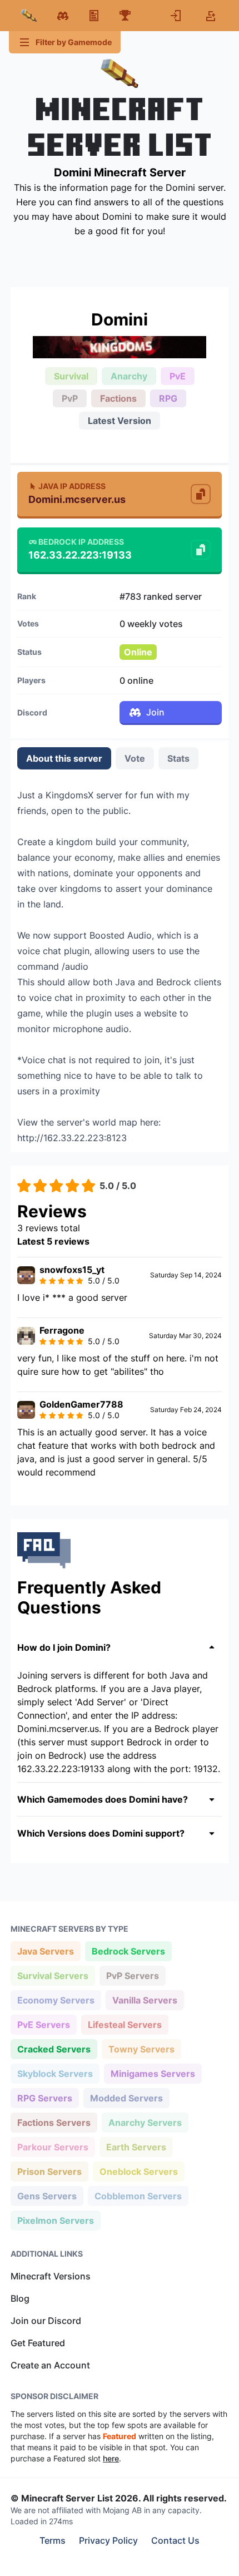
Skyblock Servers (55, 2073)
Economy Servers (56, 2000)
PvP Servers (132, 1975)
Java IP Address (72, 486)
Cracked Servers (54, 2049)
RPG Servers (44, 2098)
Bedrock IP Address (81, 542)
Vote (135, 758)
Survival (71, 376)
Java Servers (45, 1951)
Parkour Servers (53, 2147)
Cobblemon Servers (138, 2196)
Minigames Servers (153, 2073)
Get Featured (38, 2343)
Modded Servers (126, 2098)
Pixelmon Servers (55, 2220)
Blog (20, 2298)
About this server (64, 758)
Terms (53, 2540)
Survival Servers (53, 1975)
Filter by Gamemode (74, 42)
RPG (168, 398)
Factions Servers (54, 2122)
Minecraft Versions (51, 2276)
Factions (118, 398)
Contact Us (175, 2540)
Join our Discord (46, 2321)
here (111, 2458)
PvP (70, 398)
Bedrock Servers (128, 1951)
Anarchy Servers (145, 2122)
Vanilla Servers (145, 2000)
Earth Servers (136, 2147)
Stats (178, 758)
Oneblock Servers (138, 2171)
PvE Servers (43, 2024)
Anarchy (129, 376)
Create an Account (50, 2365)
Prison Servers (49, 2171)
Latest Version (120, 421)
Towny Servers (141, 2049)
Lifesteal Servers (125, 2024)
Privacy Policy (108, 2540)
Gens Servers (47, 2196)
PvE (178, 376)
